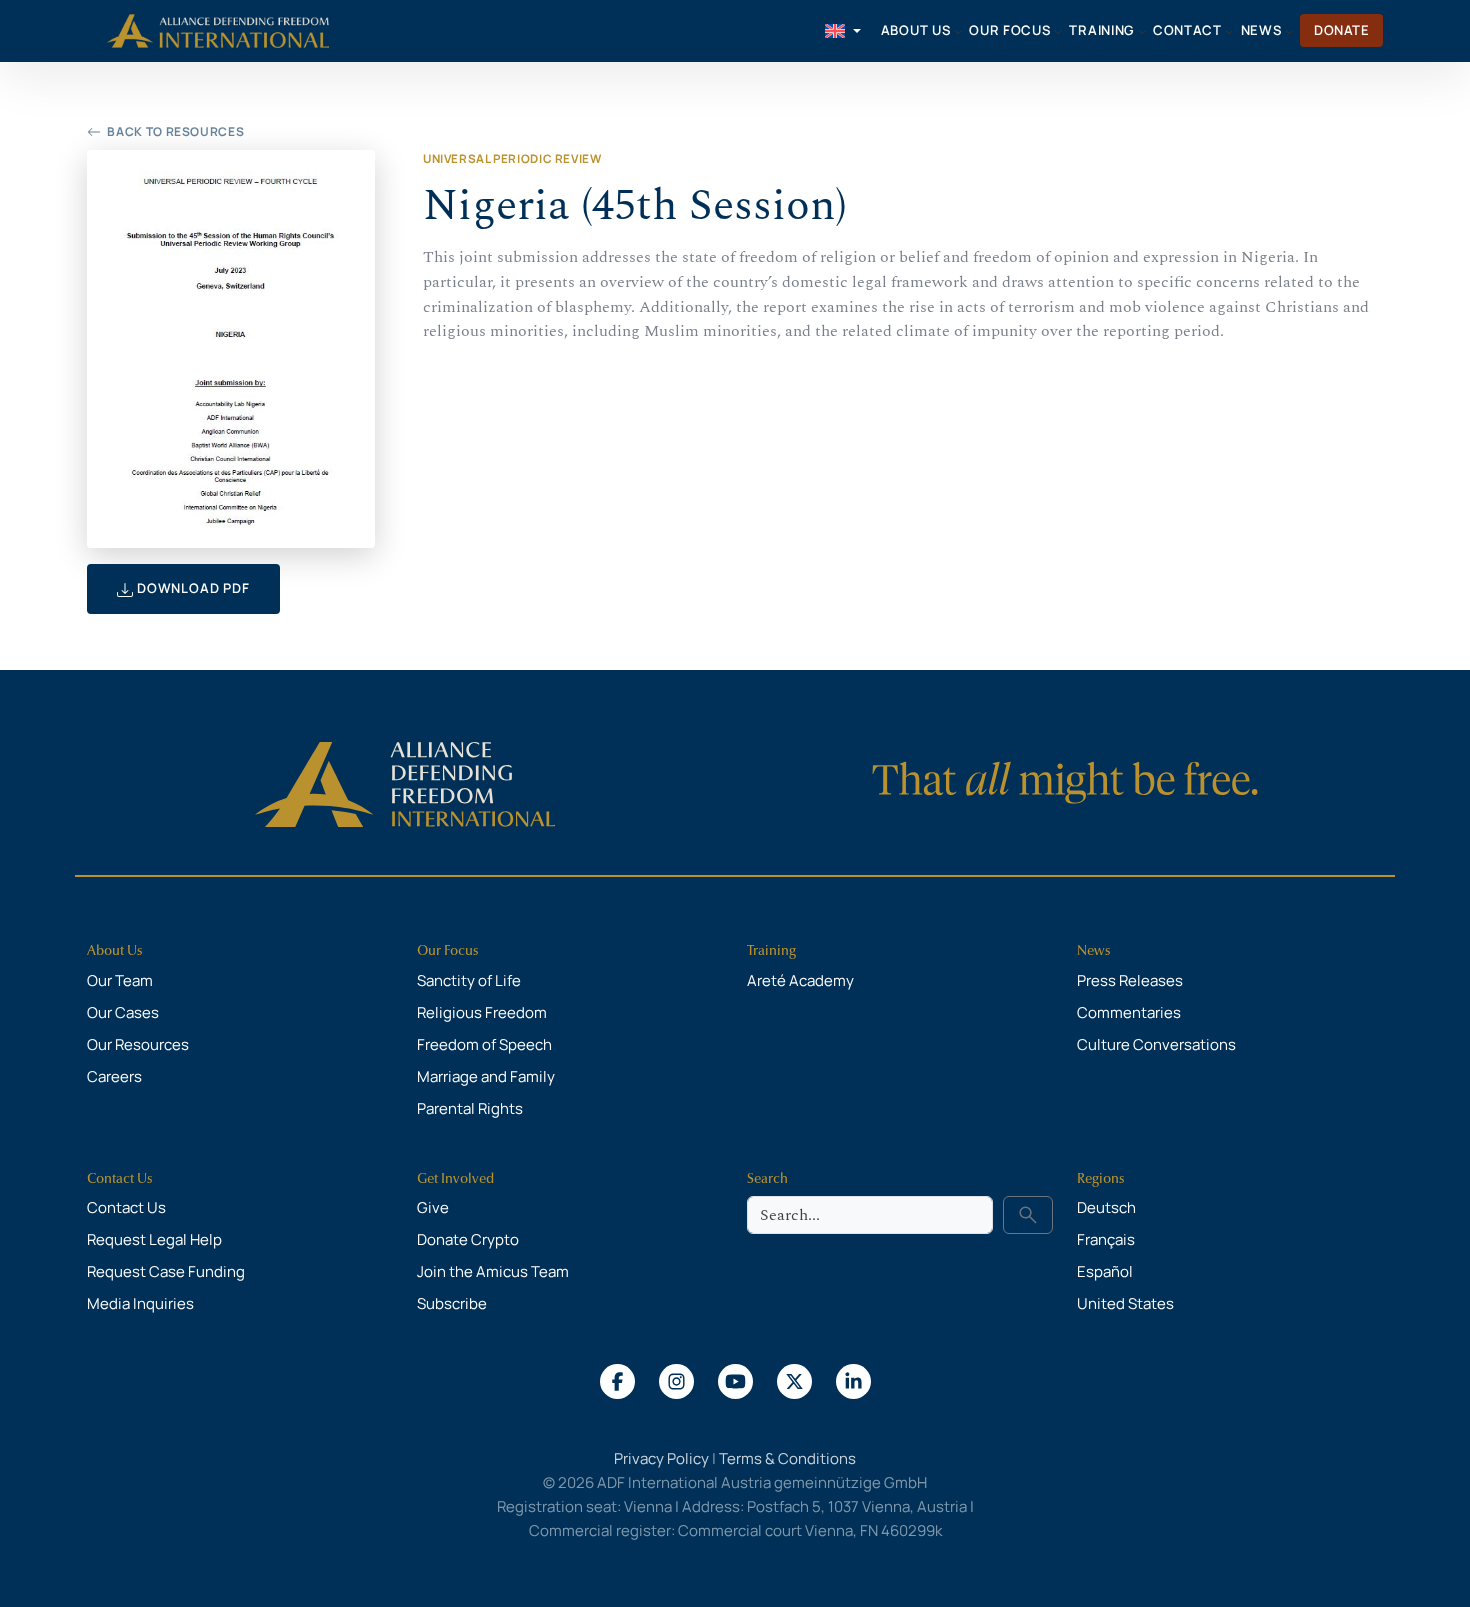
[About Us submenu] (958, 31)
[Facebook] (617, 1380)
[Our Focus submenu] (1058, 31)
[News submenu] (1289, 31)
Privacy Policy (661, 1458)
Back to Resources (175, 131)
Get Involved (455, 1178)
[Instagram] (676, 1380)
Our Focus (448, 950)
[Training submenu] (1142, 31)
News (1094, 950)
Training (771, 950)
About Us (115, 950)
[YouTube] (735, 1380)
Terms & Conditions (787, 1458)
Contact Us (120, 1178)
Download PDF (191, 588)
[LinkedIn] (853, 1380)
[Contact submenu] (1229, 31)
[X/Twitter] (794, 1380)
